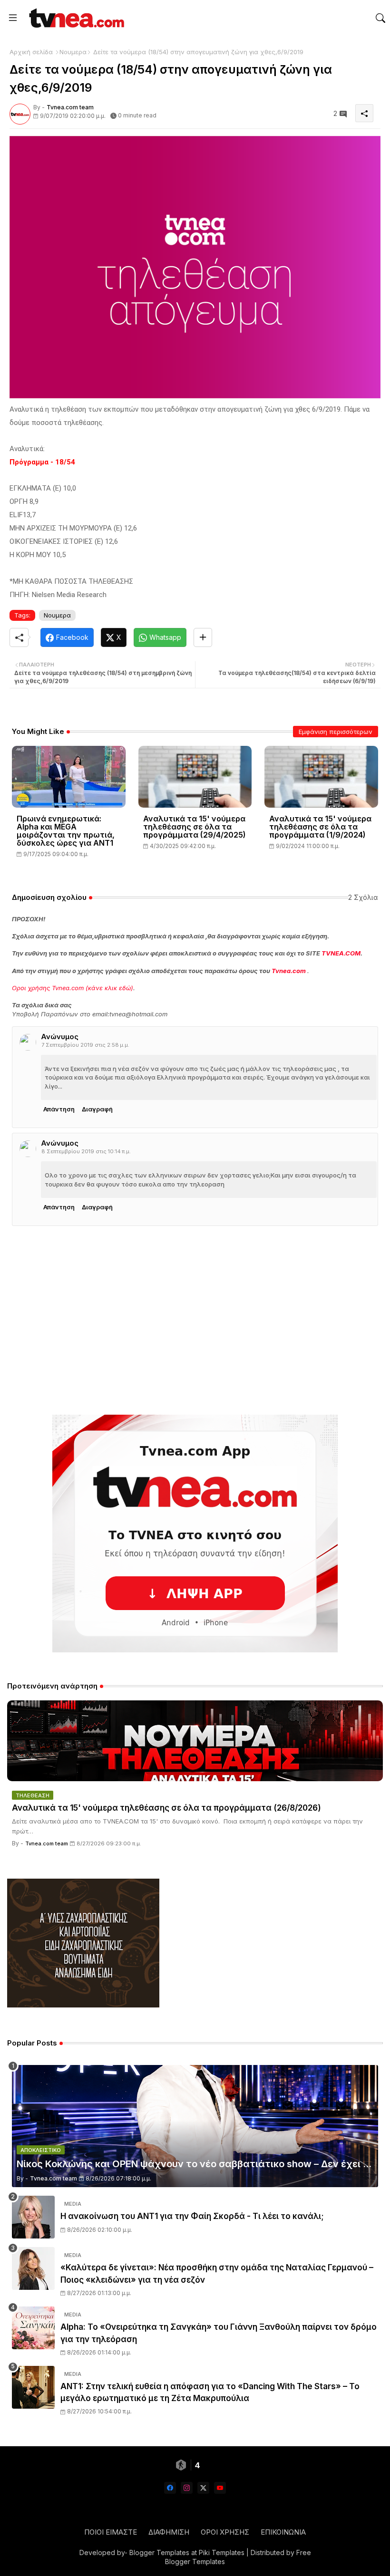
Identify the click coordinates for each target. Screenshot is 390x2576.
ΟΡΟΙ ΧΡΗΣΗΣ (225, 2532)
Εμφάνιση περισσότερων (336, 732)
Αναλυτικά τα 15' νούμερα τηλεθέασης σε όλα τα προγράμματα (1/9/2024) (320, 827)
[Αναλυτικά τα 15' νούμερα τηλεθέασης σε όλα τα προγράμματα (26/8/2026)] (195, 1741)
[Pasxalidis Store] (83, 2005)
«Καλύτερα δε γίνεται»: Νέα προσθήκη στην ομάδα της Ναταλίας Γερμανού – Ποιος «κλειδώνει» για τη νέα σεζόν (217, 2274)
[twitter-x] (203, 2488)
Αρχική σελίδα (31, 52)
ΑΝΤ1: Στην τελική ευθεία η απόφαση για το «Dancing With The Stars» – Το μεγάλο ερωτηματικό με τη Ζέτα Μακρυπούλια (210, 2393)
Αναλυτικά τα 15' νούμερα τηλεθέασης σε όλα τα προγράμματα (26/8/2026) (166, 1808)
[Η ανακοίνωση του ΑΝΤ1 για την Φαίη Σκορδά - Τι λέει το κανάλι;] (33, 2217)
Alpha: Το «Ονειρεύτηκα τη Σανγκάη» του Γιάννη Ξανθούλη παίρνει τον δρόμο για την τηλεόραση (219, 2333)
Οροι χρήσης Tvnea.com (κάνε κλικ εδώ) (73, 988)
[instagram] (187, 2488)
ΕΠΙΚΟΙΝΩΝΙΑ (283, 2532)
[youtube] (220, 2488)
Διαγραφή (97, 1109)
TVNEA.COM (341, 953)
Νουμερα (73, 52)
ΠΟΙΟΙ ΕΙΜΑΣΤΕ (111, 2532)
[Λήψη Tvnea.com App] (195, 1534)
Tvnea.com (289, 971)
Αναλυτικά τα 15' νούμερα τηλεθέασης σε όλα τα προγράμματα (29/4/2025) (195, 827)
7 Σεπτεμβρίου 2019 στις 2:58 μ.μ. (85, 1045)
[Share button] (203, 637)
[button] (380, 18)
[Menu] (13, 18)
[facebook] (170, 2488)
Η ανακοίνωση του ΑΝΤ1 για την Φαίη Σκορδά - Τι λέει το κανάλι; (192, 2216)
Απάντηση (59, 1109)
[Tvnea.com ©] (75, 18)
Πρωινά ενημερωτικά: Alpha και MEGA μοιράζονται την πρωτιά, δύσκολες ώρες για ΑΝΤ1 (66, 831)
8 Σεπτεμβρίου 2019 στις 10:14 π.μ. (86, 1151)
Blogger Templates (159, 2552)
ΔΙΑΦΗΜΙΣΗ (169, 2532)
